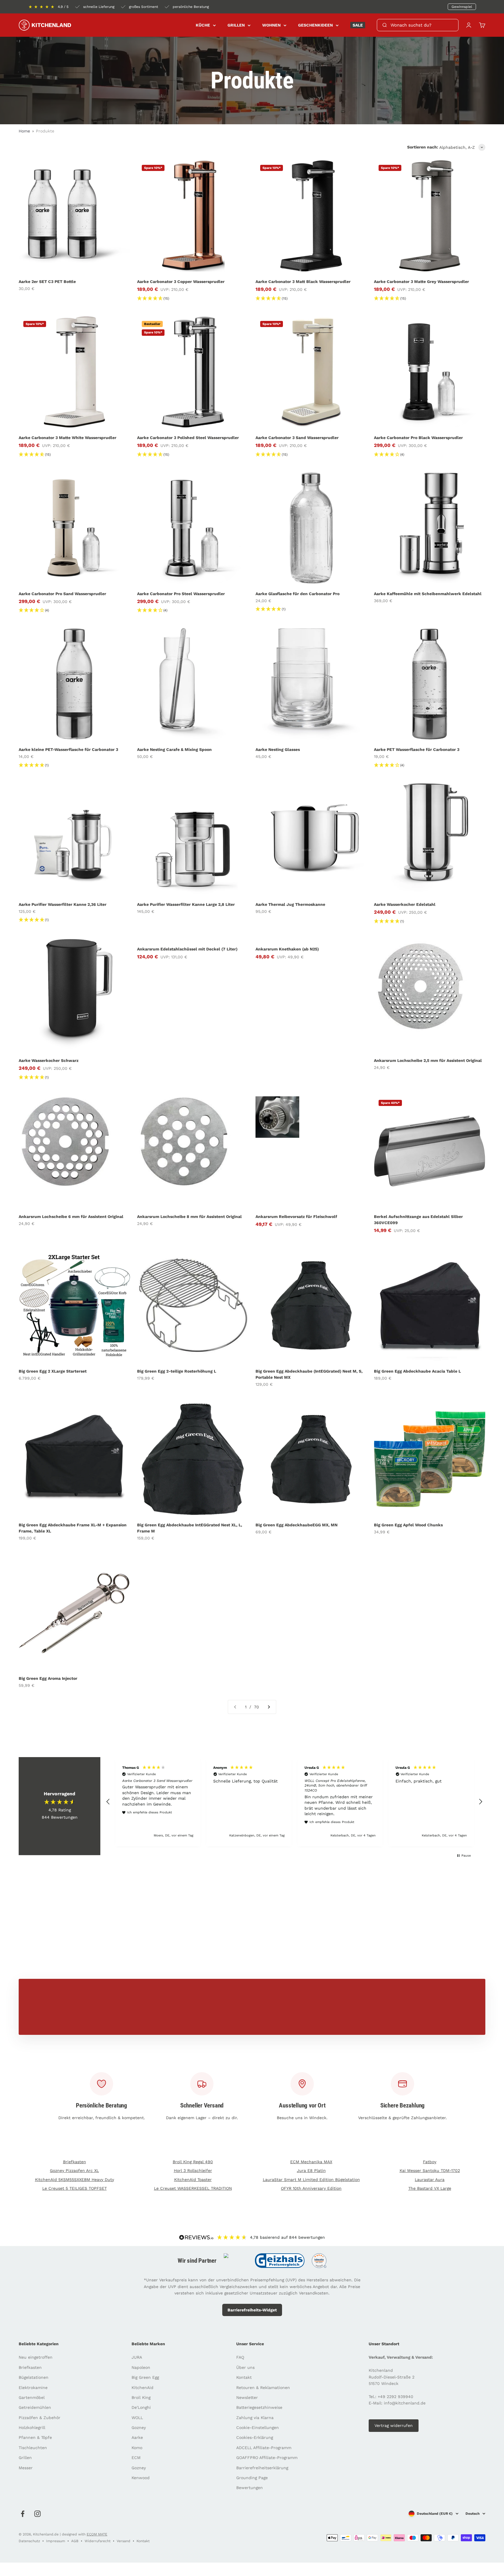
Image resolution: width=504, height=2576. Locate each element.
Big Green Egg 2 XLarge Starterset (53, 1371)
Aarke (137, 2437)
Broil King (141, 2397)
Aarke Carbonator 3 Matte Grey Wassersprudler (421, 282)
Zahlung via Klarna (255, 2418)
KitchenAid (142, 2388)
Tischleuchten (33, 2448)
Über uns (245, 2367)
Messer (26, 2468)
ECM (136, 2458)
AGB (75, 2541)
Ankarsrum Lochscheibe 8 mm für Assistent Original (189, 1217)
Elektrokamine (33, 2388)
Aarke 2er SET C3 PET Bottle (47, 282)
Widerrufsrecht (98, 2541)
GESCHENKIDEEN (315, 25)
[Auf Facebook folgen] (23, 2514)
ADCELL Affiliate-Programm (264, 2448)
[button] (108, 1802)
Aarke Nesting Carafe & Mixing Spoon (174, 749)
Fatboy (430, 2162)
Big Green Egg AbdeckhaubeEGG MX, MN (296, 1525)
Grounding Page (252, 2478)
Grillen (25, 2458)
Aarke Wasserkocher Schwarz (49, 1060)
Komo (137, 2448)
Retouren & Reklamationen (263, 2388)
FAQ (240, 2357)
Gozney (139, 2428)
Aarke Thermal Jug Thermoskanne (290, 904)
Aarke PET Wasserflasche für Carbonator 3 (417, 749)
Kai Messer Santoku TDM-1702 (430, 2170)
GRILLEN (236, 25)
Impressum (56, 2541)
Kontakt (244, 2377)
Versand (124, 2541)
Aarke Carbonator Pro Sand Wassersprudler (62, 594)
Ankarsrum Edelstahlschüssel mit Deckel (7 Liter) (187, 949)
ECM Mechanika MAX (311, 2162)
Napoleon (141, 2367)
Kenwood (141, 2478)
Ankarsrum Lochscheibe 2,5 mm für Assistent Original (428, 1060)
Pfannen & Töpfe (35, 2437)
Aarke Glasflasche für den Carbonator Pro (297, 594)
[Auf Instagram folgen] (37, 2514)
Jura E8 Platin (311, 2170)
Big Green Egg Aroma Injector (48, 1678)
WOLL (137, 2418)
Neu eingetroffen (36, 2357)
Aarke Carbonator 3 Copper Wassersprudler (181, 282)
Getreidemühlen (35, 2407)
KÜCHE (203, 25)
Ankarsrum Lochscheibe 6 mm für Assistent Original (71, 1217)
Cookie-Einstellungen (258, 2428)
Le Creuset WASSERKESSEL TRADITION (193, 2188)
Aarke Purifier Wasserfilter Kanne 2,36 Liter (63, 904)
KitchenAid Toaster (193, 2180)
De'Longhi (141, 2407)
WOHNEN (271, 25)
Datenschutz (29, 2541)
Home (24, 131)
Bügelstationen (34, 2377)
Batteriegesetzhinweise (259, 2407)
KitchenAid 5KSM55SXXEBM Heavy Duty (75, 2180)
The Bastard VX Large (430, 2188)
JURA (137, 2357)
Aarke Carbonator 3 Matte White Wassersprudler (68, 438)
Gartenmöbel (32, 2397)
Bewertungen (250, 2488)
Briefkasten (75, 2162)
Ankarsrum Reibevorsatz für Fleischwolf (296, 1217)
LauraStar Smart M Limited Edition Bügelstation (311, 2180)
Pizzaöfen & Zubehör (40, 2418)
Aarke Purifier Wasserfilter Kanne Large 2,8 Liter (186, 904)
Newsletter (247, 2397)
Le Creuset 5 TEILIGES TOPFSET (75, 2188)
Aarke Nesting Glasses (278, 749)
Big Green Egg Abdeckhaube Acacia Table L (417, 1371)
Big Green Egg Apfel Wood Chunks (408, 1525)
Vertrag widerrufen (394, 2425)
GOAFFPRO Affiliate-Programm (267, 2458)
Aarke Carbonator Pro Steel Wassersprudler (181, 594)
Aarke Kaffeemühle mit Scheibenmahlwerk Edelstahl (428, 594)
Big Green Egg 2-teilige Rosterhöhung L (177, 1371)
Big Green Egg (145, 2377)
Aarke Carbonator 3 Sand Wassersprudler (297, 438)
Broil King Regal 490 (193, 2162)
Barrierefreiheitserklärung (262, 2468)
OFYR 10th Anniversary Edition (311, 2188)
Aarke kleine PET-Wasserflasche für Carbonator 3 (68, 749)
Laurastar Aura (430, 2180)
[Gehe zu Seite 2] (269, 1707)
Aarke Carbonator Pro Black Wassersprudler (418, 438)
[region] (294, 1802)
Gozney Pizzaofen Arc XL (74, 2170)
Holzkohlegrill (32, 2428)
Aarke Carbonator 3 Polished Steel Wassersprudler (188, 438)
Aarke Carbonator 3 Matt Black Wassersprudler (303, 282)
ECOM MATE (97, 2534)
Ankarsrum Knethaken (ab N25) (287, 949)
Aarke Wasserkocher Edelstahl (405, 904)
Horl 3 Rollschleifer (193, 2170)
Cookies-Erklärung (255, 2437)
